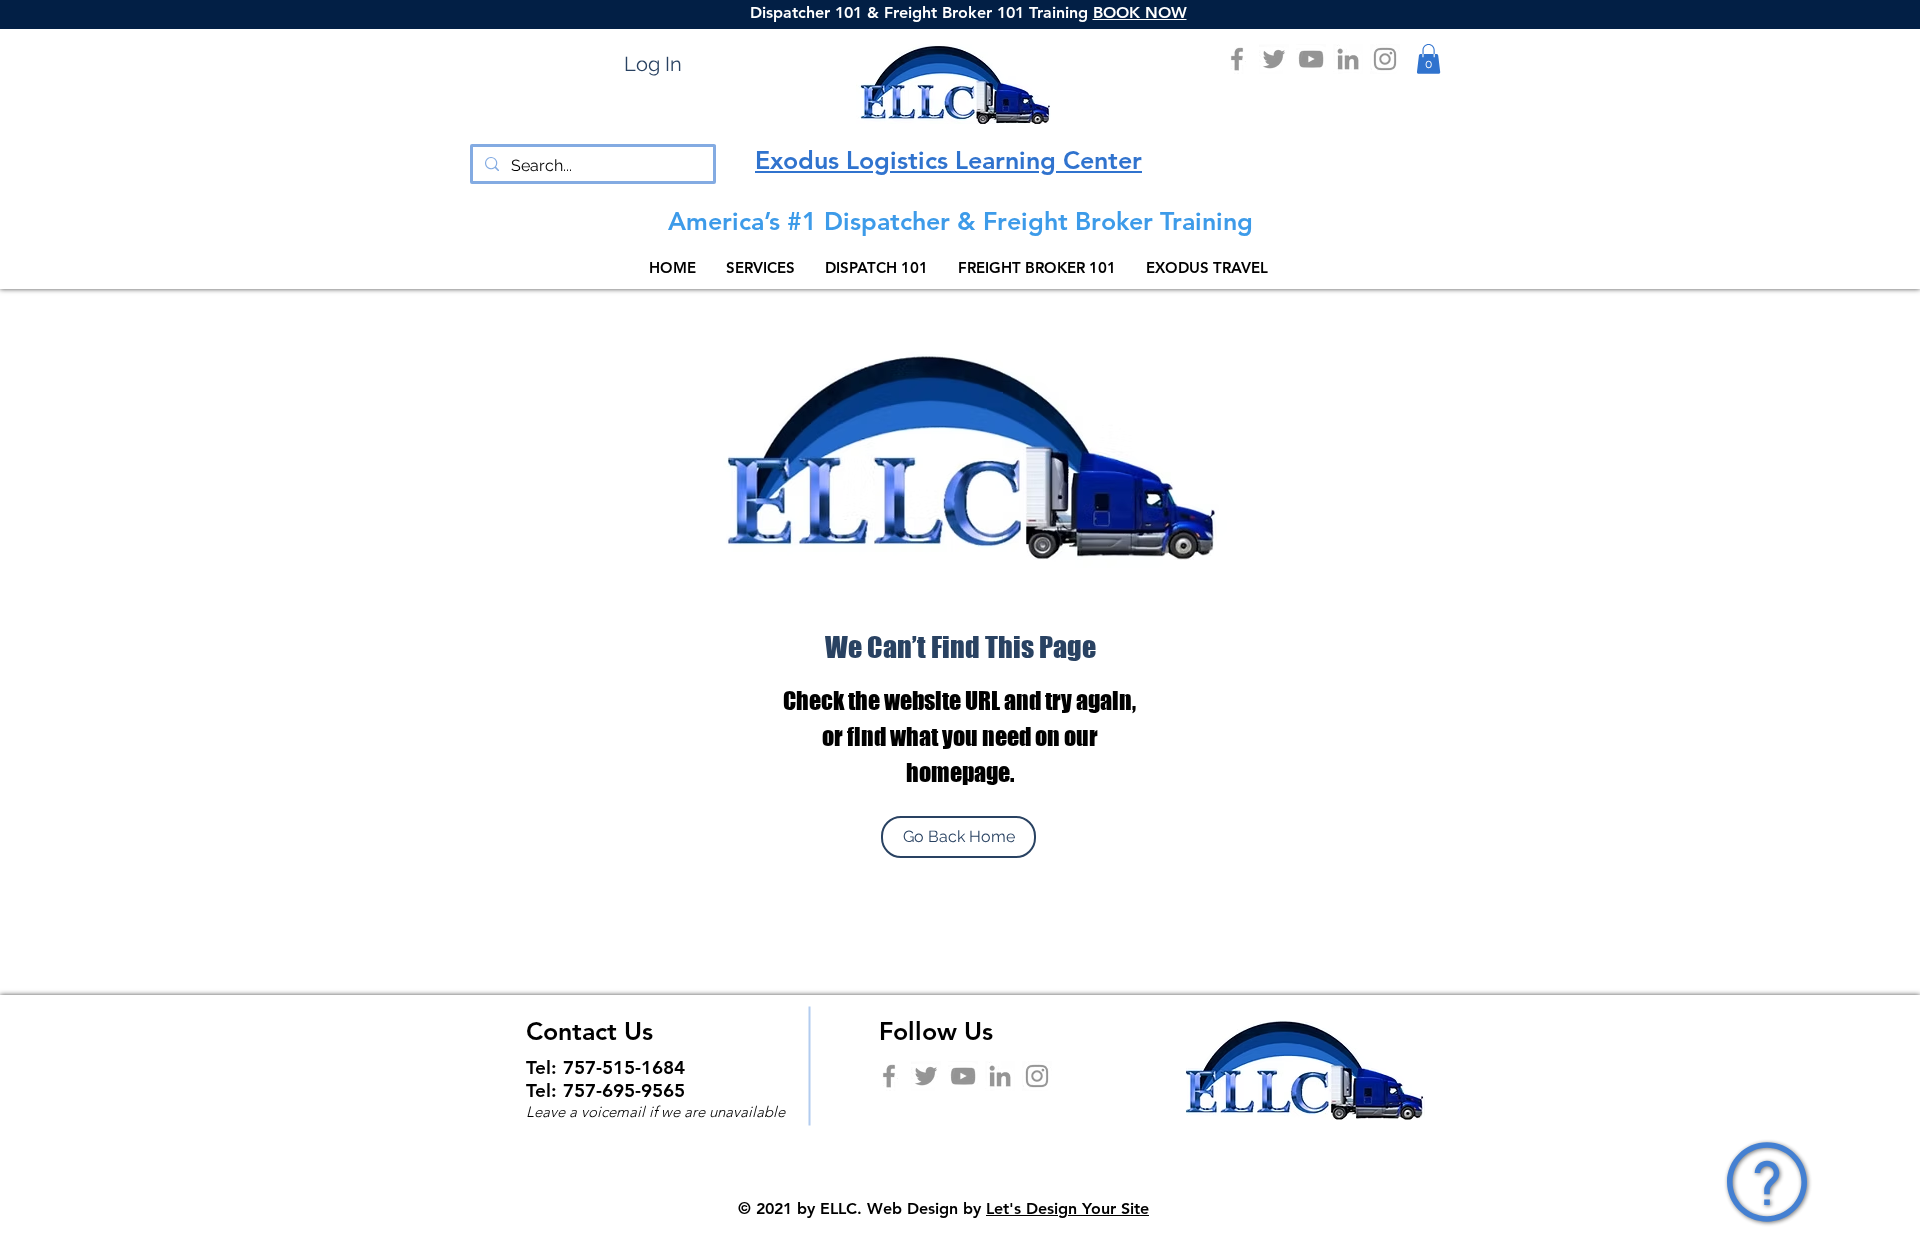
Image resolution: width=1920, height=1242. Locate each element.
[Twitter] (1274, 59)
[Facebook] (1237, 59)
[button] (1428, 59)
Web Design (912, 1208)
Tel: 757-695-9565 (605, 1090)
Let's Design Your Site (1067, 1208)
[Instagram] (1385, 59)
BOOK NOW (1140, 12)
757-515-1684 (624, 1067)
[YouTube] (1311, 59)
